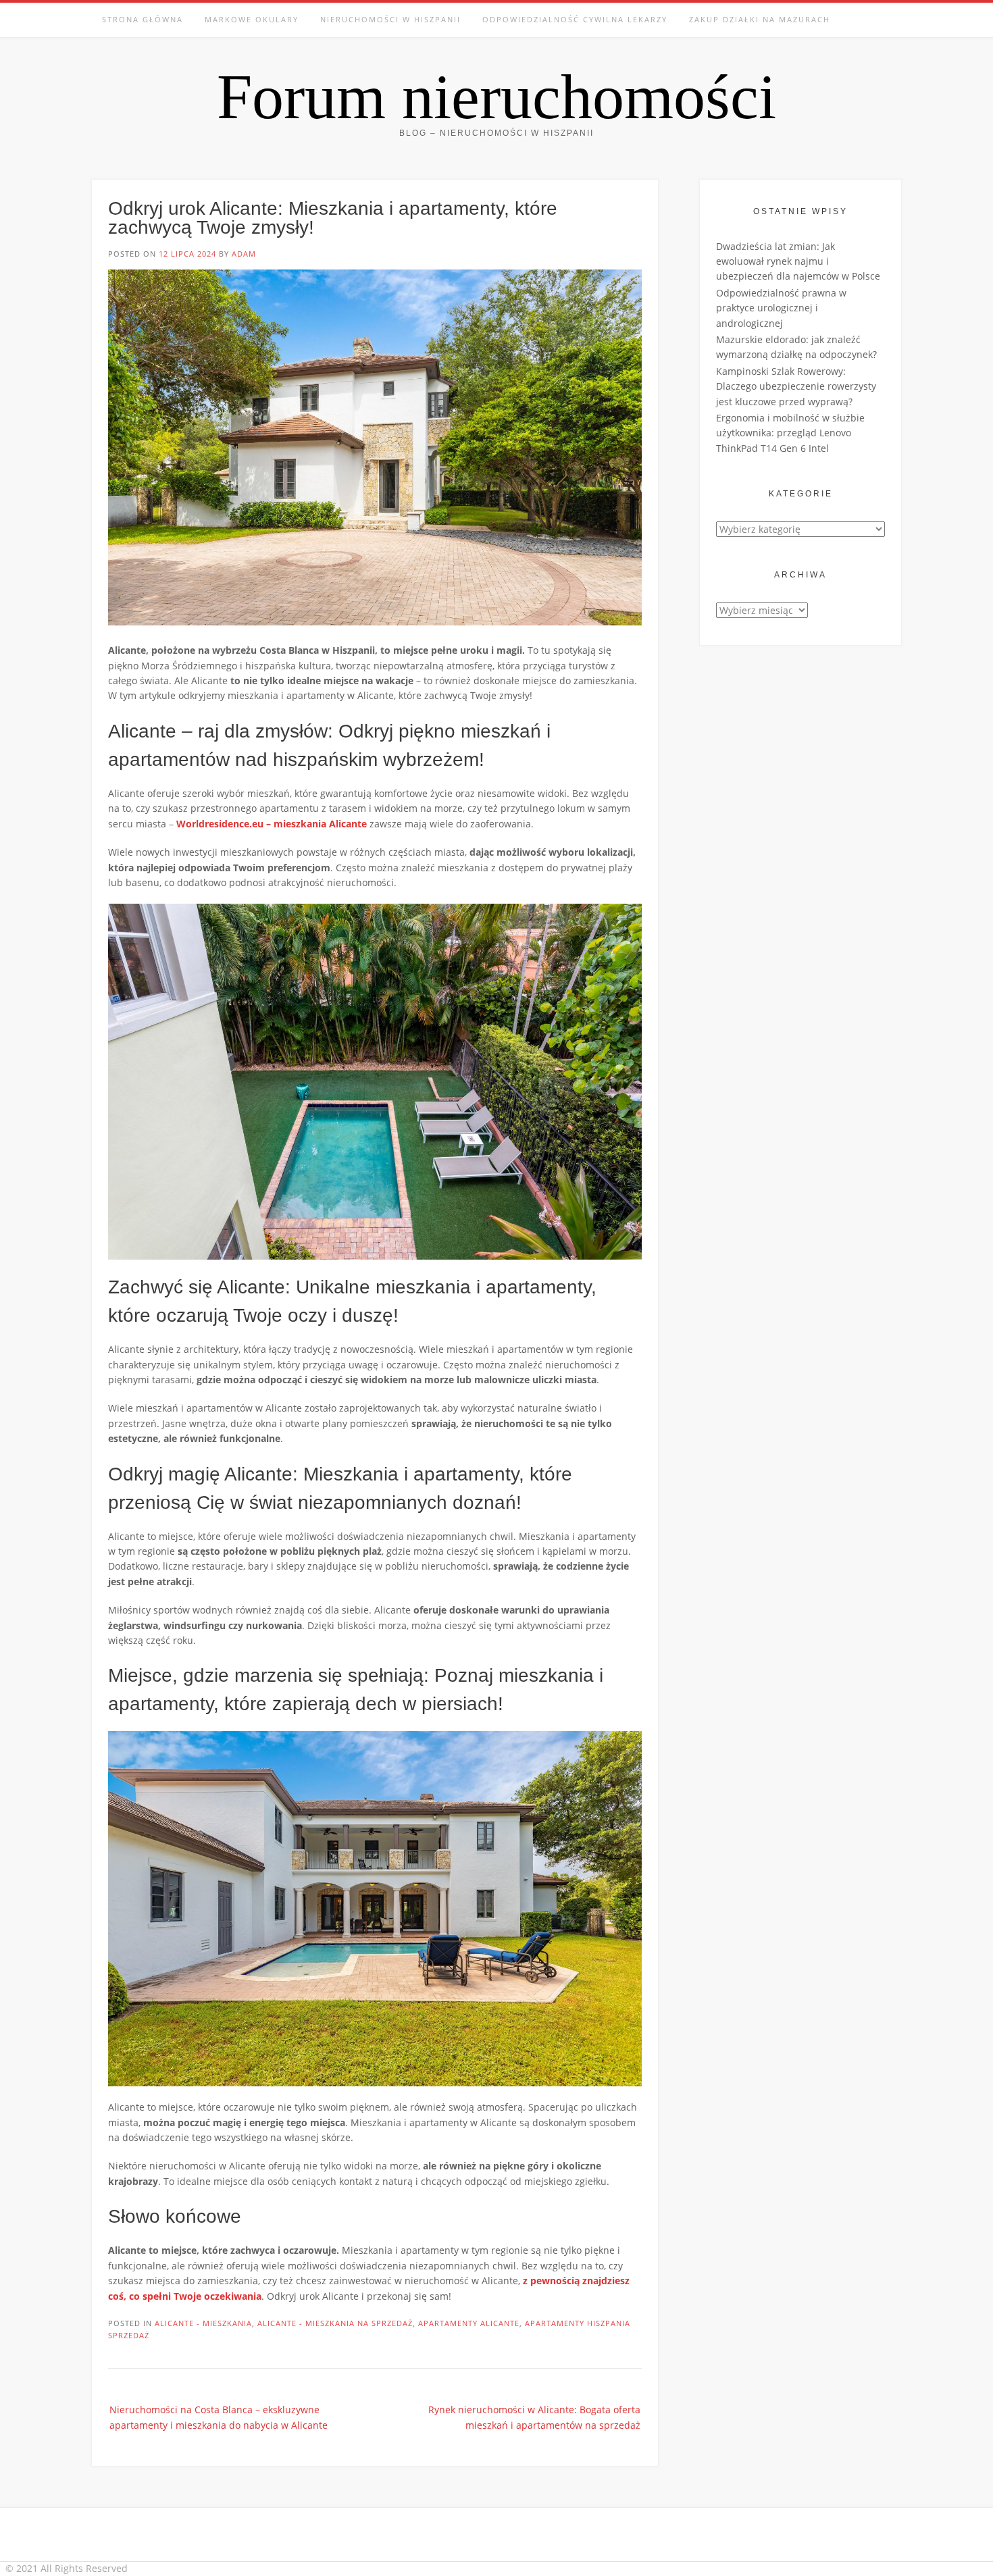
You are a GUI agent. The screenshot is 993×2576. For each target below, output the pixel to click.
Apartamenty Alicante (469, 2323)
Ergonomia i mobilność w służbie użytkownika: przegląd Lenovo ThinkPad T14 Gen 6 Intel (790, 433)
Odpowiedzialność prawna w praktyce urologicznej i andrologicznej (781, 308)
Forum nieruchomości (496, 97)
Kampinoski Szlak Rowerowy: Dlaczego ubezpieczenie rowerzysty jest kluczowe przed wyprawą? (796, 386)
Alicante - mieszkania (203, 2323)
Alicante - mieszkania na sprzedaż (335, 2323)
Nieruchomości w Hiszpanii (390, 19)
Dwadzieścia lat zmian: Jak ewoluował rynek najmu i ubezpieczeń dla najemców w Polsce (798, 261)
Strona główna (143, 19)
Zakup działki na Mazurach (760, 19)
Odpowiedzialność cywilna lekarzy (575, 19)
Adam (244, 254)
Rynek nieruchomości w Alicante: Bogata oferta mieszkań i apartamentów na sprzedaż (534, 2417)
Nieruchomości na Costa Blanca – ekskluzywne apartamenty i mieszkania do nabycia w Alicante (219, 2417)
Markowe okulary (252, 19)
